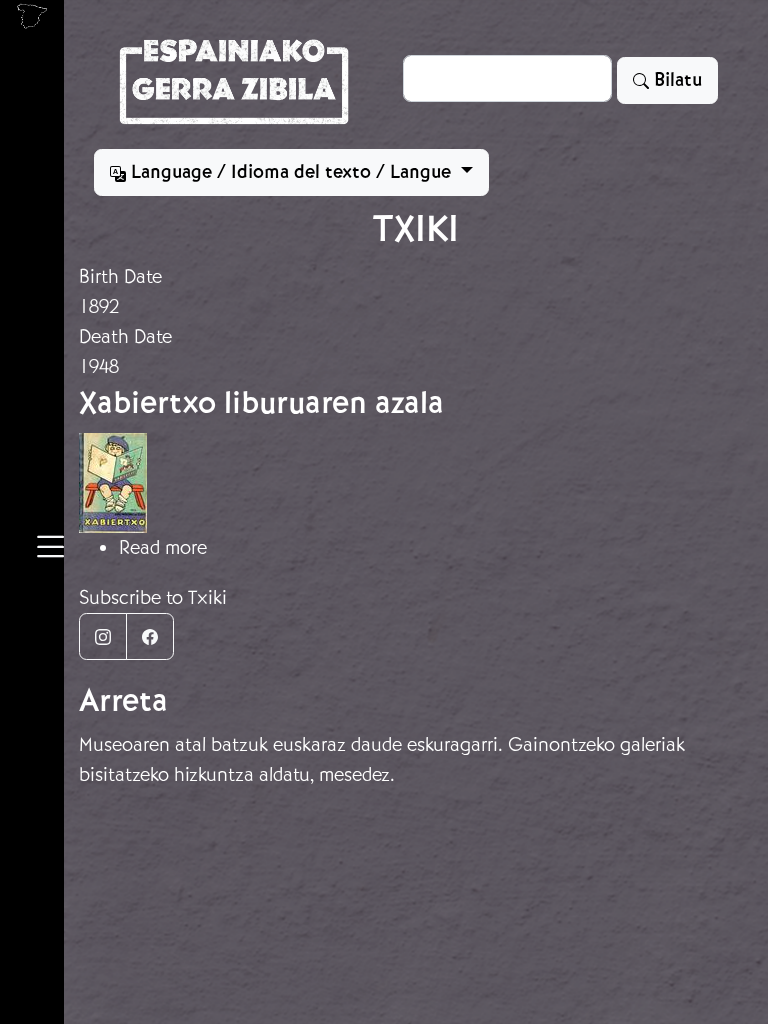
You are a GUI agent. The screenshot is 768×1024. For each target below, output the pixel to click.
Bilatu (675, 80)
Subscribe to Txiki (153, 597)
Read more (163, 547)
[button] (50, 550)
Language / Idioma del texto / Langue (291, 172)
